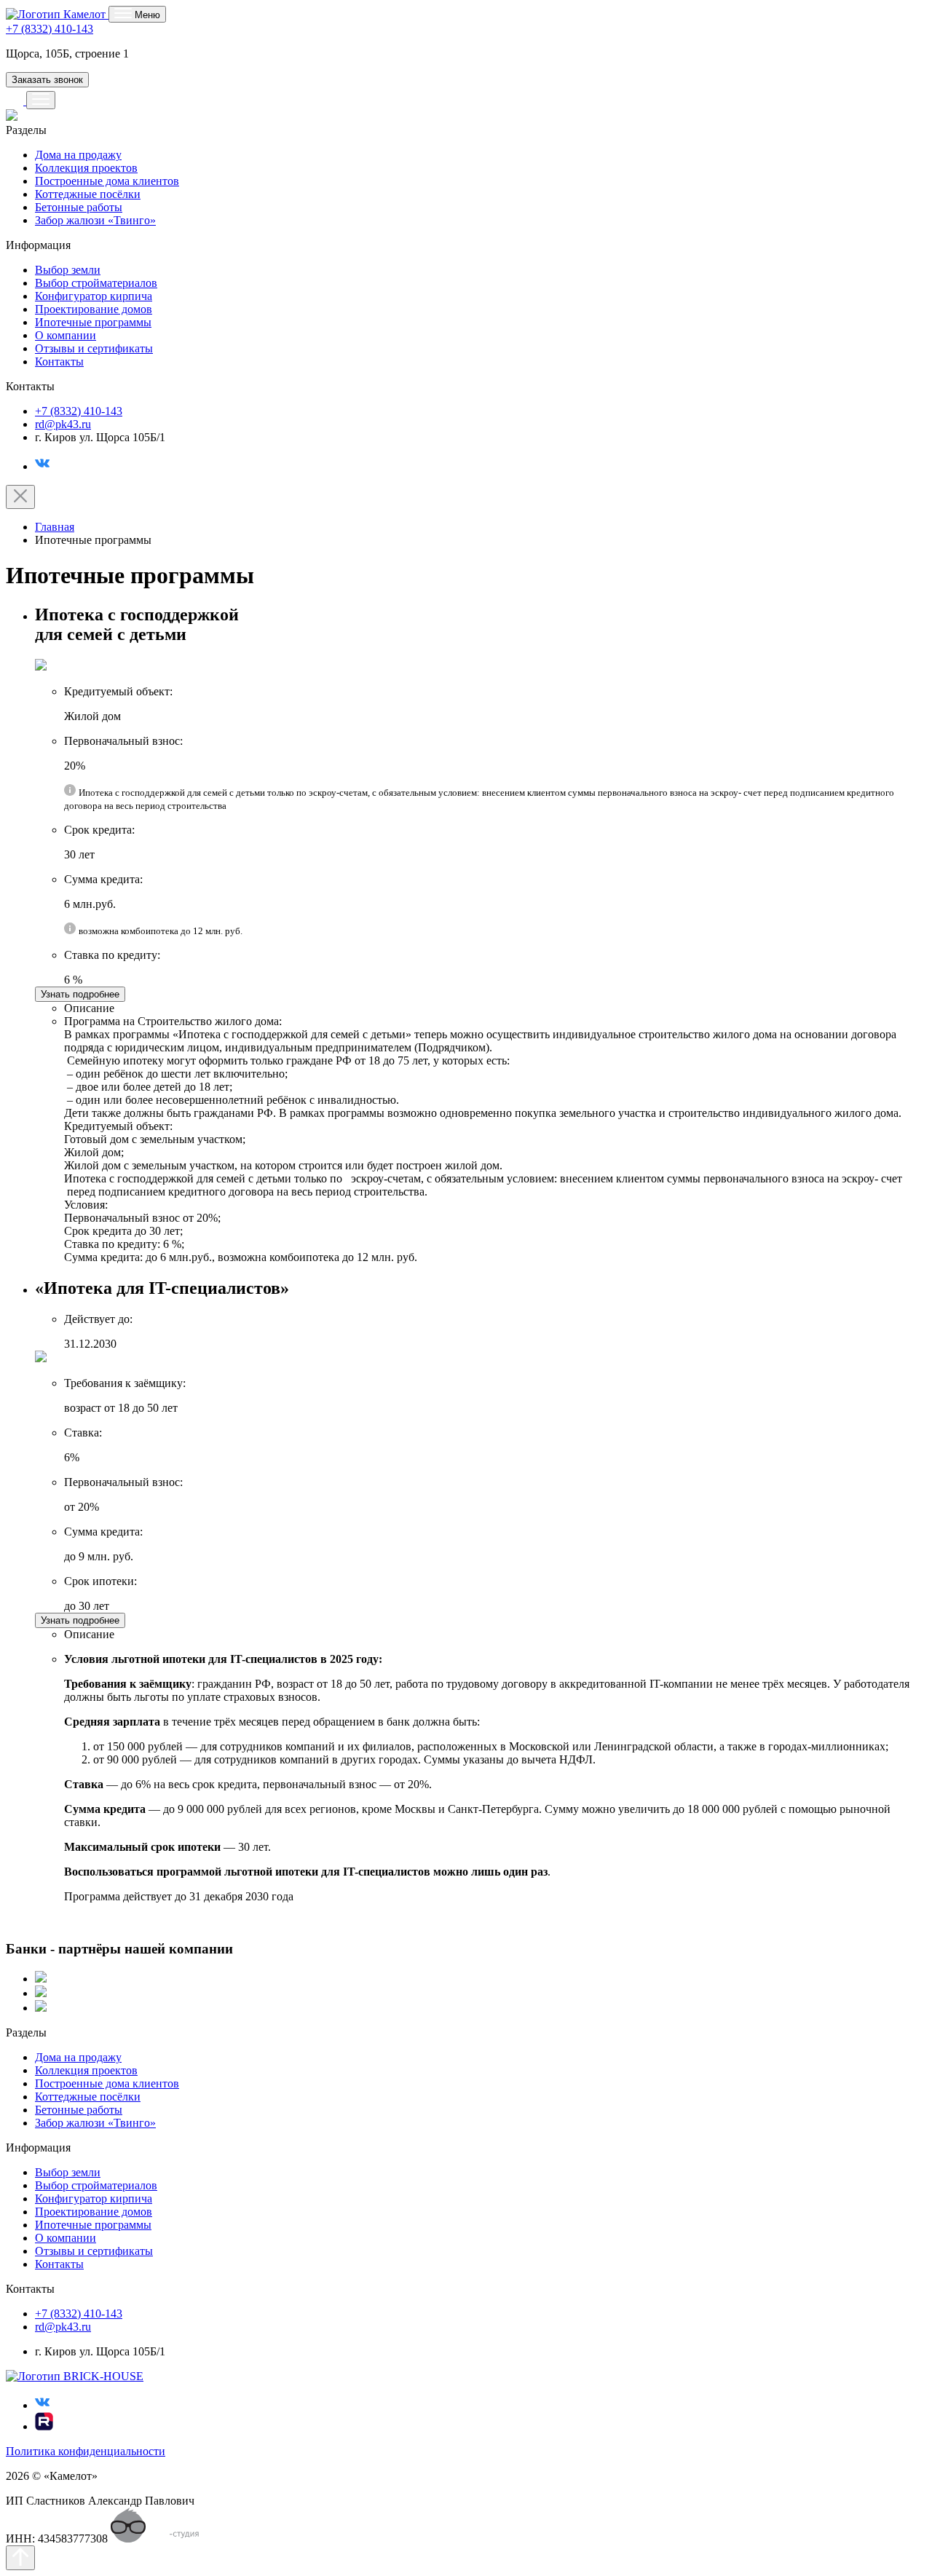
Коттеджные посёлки (88, 194)
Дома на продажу (78, 155)
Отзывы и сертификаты (94, 348)
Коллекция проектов (86, 168)
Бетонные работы (79, 207)
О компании (66, 335)
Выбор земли (68, 270)
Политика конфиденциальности (86, 2451)
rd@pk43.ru (63, 424)
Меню (146, 15)
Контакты (59, 361)
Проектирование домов (94, 309)
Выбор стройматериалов (96, 283)
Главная (55, 527)
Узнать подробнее (80, 994)
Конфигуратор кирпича (94, 296)
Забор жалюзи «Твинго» (95, 220)
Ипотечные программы (93, 322)
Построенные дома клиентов (107, 181)
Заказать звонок (47, 80)
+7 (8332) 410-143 (50, 29)
